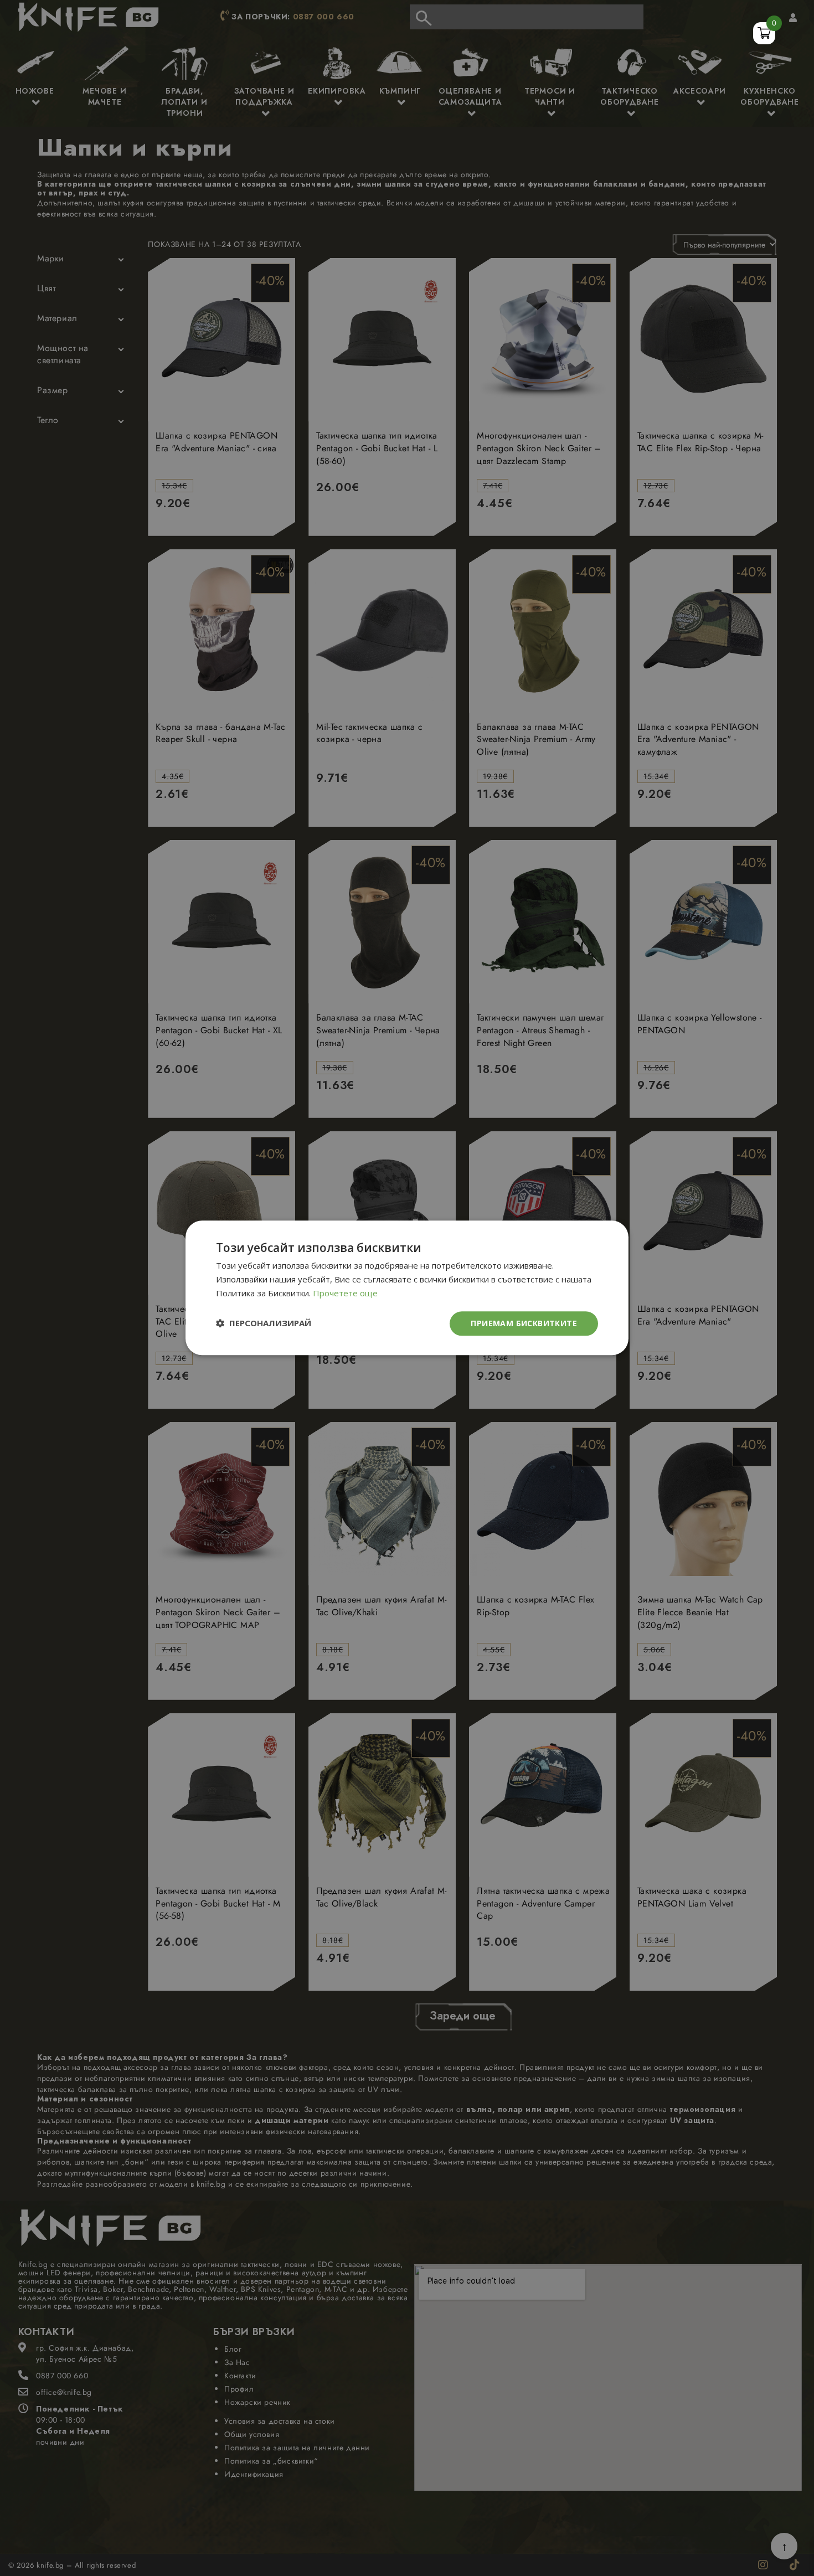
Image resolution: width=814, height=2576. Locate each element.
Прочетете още (345, 1293)
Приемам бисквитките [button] (524, 1323)
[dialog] (407, 1288)
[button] (264, 1324)
